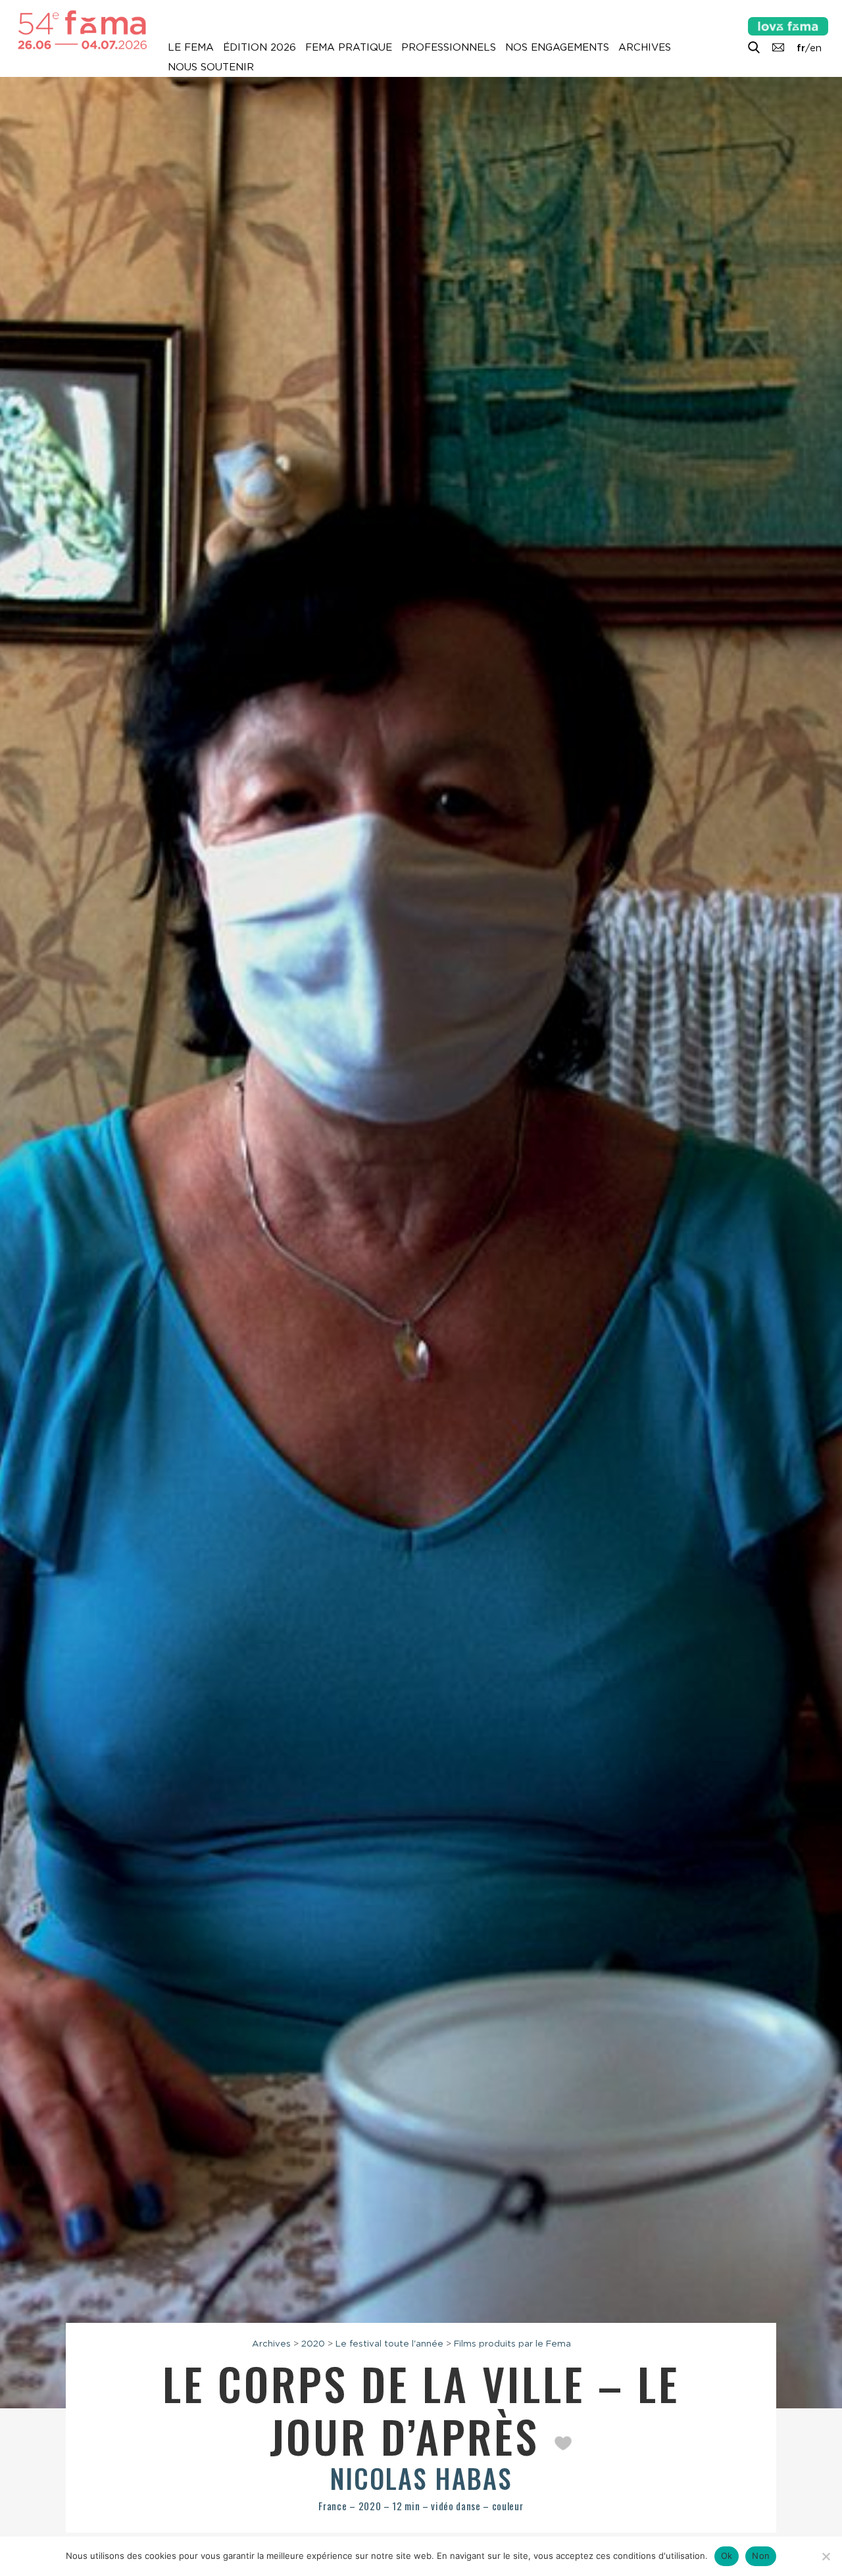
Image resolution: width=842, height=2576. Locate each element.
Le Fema (191, 47)
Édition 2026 (260, 47)
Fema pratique (349, 47)
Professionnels (449, 47)
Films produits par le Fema (512, 2343)
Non (761, 2556)
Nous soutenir (211, 67)
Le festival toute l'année (389, 2343)
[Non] (826, 2556)
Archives (645, 47)
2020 (313, 2343)
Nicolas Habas (421, 2478)
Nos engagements (557, 47)
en (816, 48)
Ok (727, 2556)
